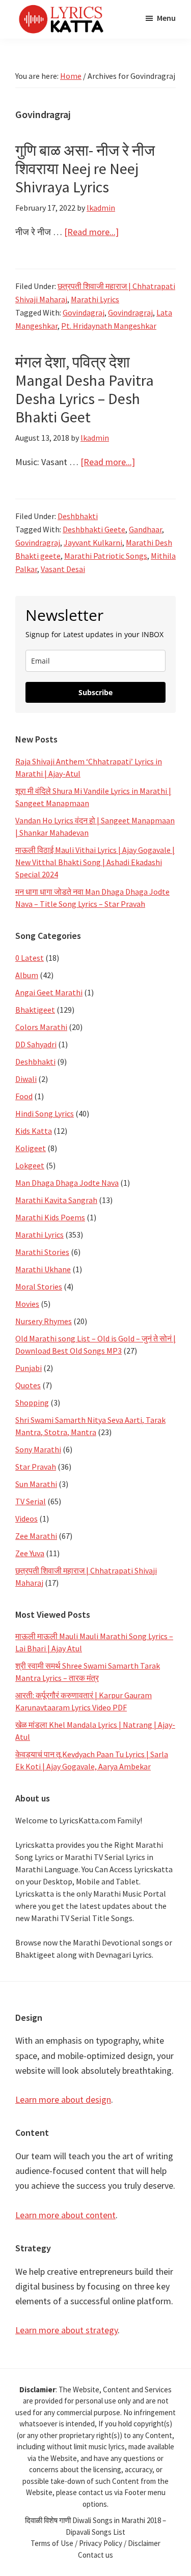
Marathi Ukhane (43, 1269)
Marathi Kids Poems (50, 1217)
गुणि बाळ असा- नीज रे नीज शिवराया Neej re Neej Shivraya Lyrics (85, 168)
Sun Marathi (36, 1484)
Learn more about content (65, 2215)
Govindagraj (84, 312)
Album (27, 975)
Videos (26, 1519)
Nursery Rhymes (44, 1321)
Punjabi (29, 1368)
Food (24, 1096)
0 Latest (30, 958)
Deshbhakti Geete (94, 529)
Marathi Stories (42, 1252)
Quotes (28, 1385)
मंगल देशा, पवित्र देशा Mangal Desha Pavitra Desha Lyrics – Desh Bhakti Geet (85, 389)
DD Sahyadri (36, 1044)
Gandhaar (145, 529)
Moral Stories (39, 1286)
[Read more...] (91, 232)
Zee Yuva (30, 1553)
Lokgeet (30, 1165)
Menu (166, 18)
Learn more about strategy (66, 2330)
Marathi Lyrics (95, 299)
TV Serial (31, 1501)
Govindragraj (130, 312)
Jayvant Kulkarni (93, 542)
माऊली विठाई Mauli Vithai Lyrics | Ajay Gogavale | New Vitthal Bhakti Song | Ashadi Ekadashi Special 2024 (95, 862)
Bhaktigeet (35, 1010)
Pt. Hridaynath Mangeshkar (109, 326)
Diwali (26, 1079)
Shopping (32, 1403)
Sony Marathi (38, 1449)
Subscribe (95, 692)
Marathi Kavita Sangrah (56, 1200)
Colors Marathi (41, 1027)
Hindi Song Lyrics (45, 1113)
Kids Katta (34, 1131)
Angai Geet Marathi (49, 992)
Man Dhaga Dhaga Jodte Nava (67, 1183)
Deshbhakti (78, 516)
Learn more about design (63, 2099)
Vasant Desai (63, 569)
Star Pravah (36, 1467)
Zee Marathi (36, 1536)
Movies (27, 1304)
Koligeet (31, 1148)
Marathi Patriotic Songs (106, 556)
